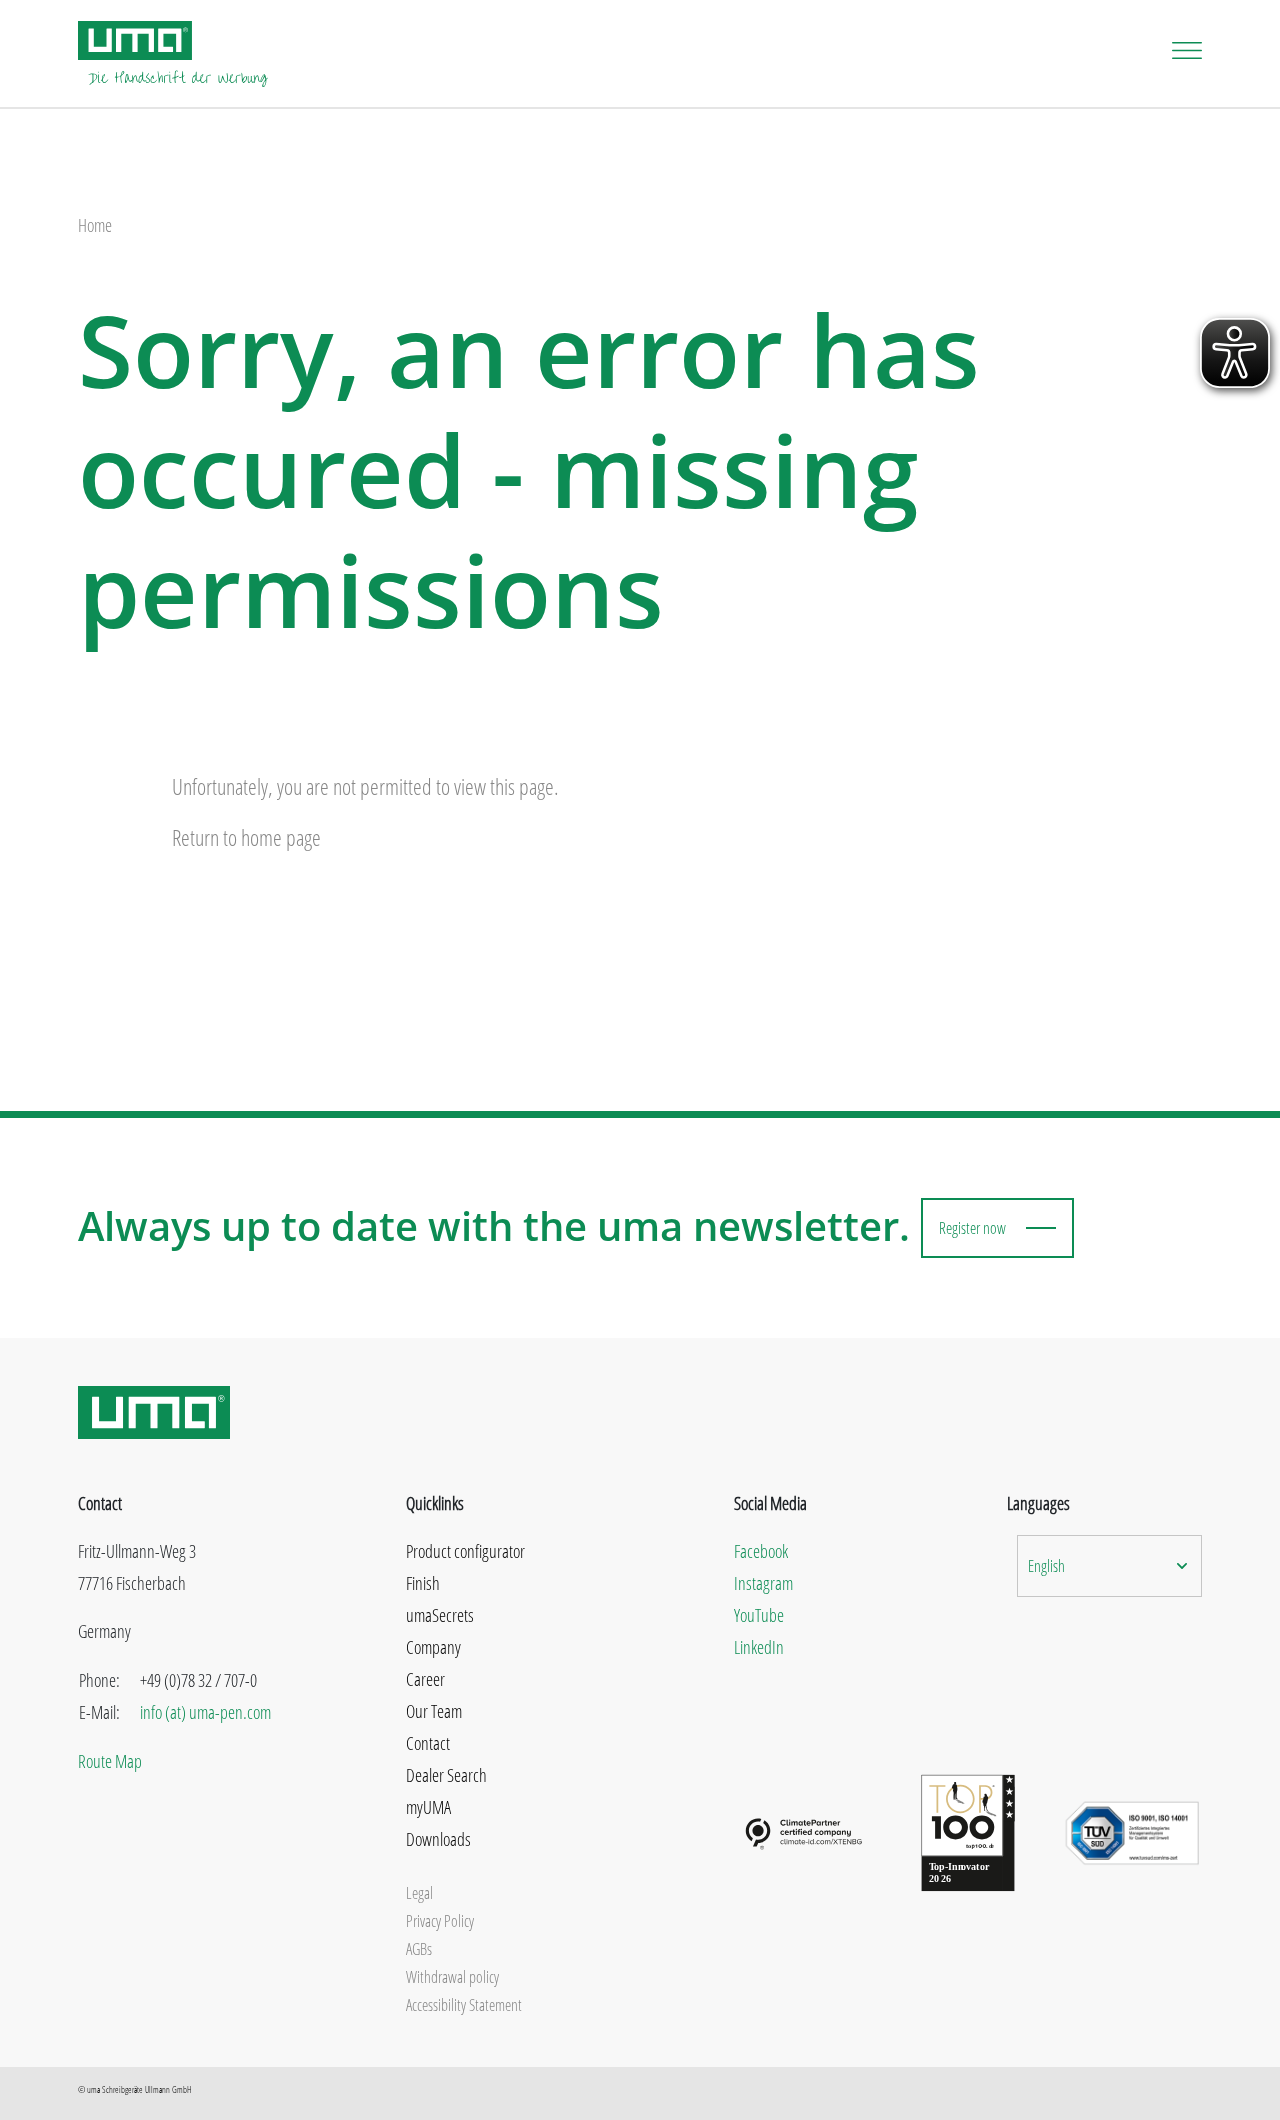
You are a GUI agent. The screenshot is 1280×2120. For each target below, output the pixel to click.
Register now (972, 1228)
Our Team (434, 1711)
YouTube (759, 1615)
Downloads (438, 1839)
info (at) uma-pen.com (205, 1712)
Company (433, 1647)
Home (95, 225)
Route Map (110, 1761)
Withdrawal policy (452, 1977)
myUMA (428, 1807)
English (1046, 1566)
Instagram (763, 1583)
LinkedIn (759, 1647)
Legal (419, 1893)
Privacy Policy (440, 1921)
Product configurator (465, 1551)
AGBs (419, 1949)
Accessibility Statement (464, 2005)
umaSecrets (440, 1615)
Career (425, 1679)
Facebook (761, 1551)
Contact (428, 1743)
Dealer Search (446, 1775)
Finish (423, 1583)
